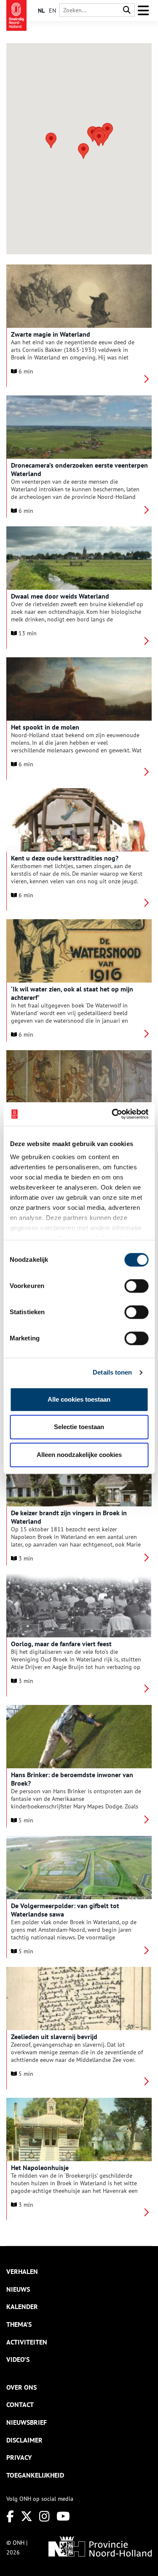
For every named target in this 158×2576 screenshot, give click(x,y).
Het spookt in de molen (45, 727)
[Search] (127, 10)
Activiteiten (27, 2342)
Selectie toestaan (79, 1427)
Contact (20, 2404)
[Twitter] (27, 2516)
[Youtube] (63, 2516)
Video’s (18, 2359)
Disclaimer (24, 2440)
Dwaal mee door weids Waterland (60, 596)
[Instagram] (44, 2516)
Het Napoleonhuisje (40, 2168)
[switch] (136, 1286)
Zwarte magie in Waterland (51, 334)
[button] (83, 151)
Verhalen (22, 2271)
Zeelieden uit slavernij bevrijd (54, 2037)
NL (41, 11)
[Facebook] (10, 2516)
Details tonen (112, 1372)
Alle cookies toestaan (79, 1399)
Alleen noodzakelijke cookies (79, 1455)
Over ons (21, 2387)
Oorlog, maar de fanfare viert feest (61, 1644)
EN (52, 11)
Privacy (19, 2457)
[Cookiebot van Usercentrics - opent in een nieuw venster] (112, 1114)
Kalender (22, 2306)
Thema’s (19, 2324)
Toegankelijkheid (35, 2475)
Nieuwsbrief (27, 2422)
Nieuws (18, 2289)
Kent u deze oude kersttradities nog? (65, 858)
